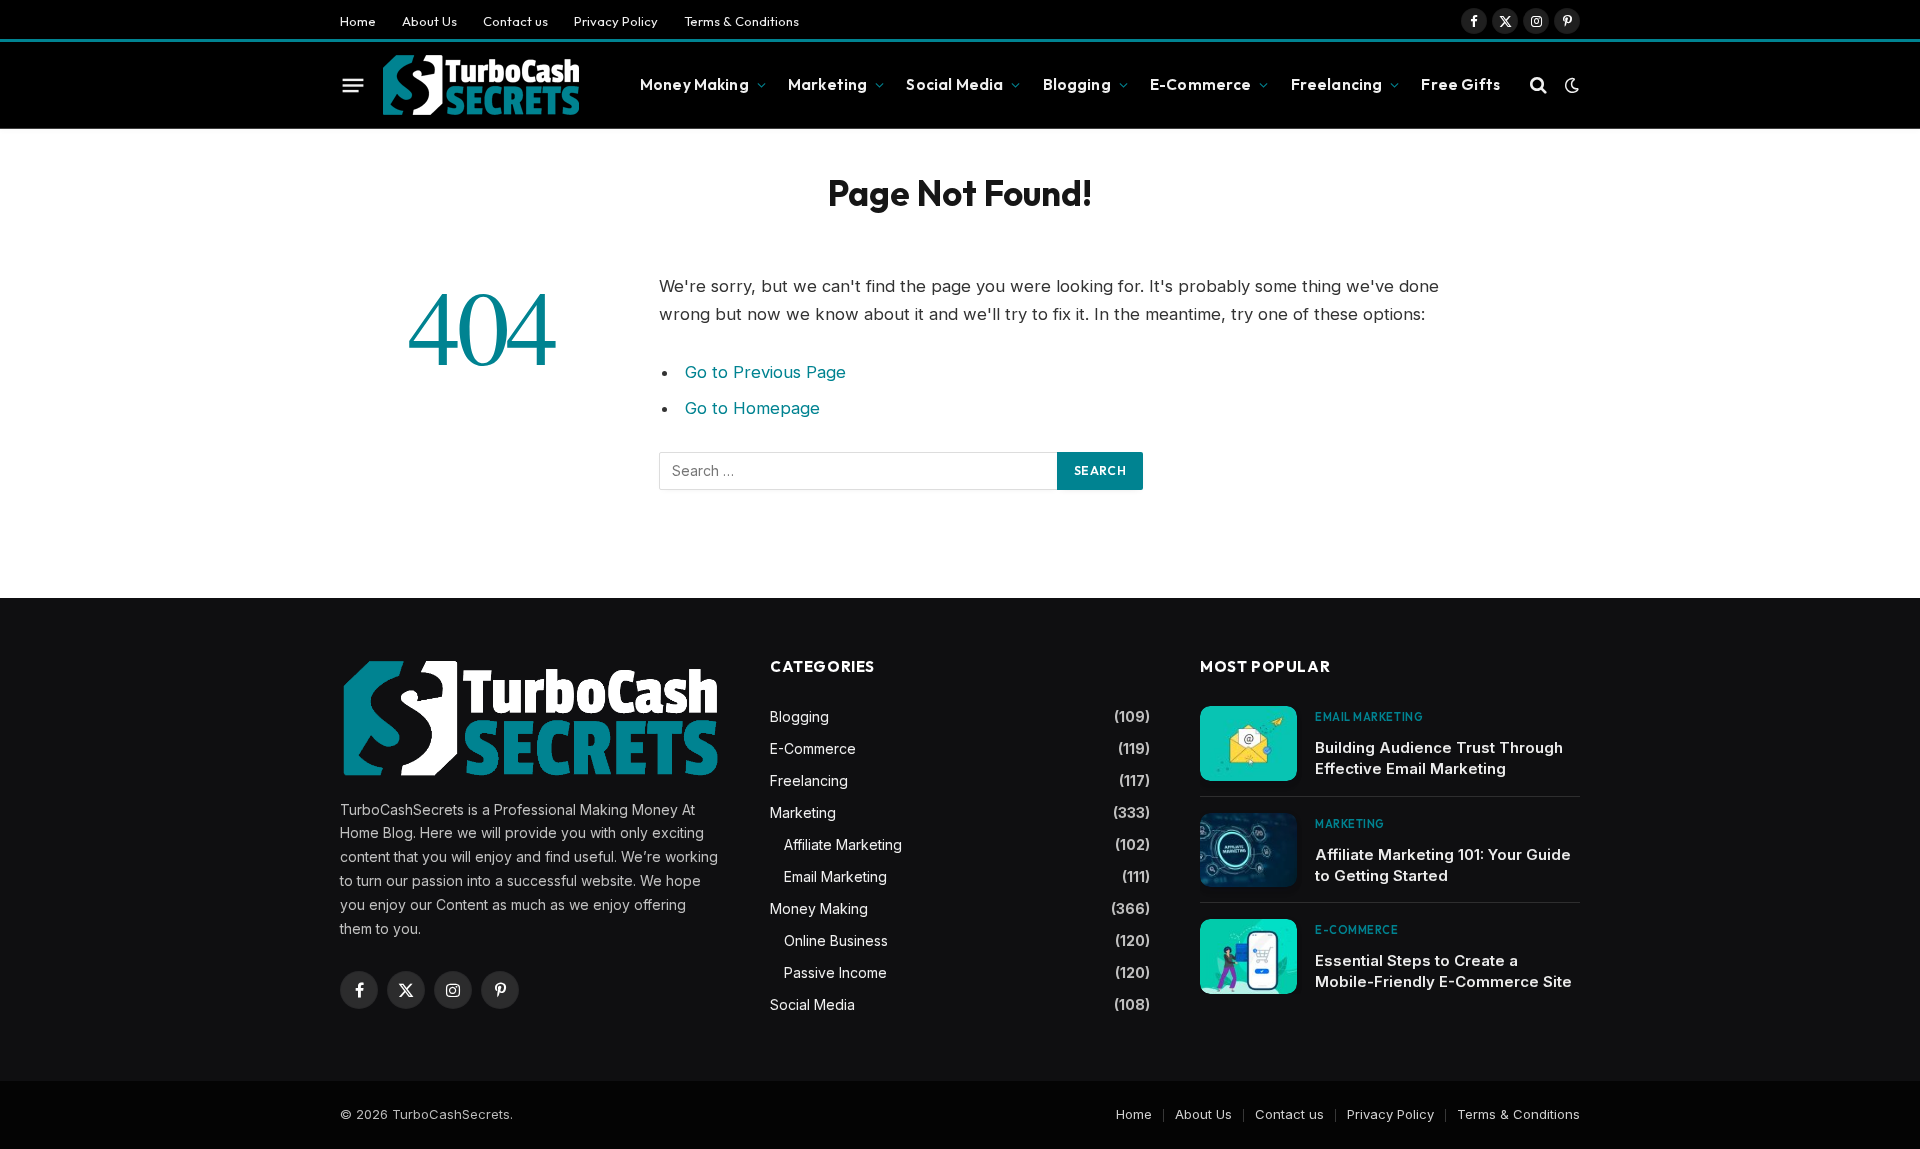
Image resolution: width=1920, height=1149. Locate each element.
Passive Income (835, 972)
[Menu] (353, 85)
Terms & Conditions (741, 21)
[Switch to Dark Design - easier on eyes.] (1570, 85)
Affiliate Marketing (843, 844)
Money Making (694, 84)
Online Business (836, 940)
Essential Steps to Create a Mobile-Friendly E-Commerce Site (1443, 971)
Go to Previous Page (765, 372)
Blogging (1077, 84)
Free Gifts (1460, 84)
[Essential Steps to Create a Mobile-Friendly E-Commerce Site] (1248, 956)
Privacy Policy (616, 21)
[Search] (1538, 85)
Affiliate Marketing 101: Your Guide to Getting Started (1443, 865)
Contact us (515, 21)
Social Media (954, 84)
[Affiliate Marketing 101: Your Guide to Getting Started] (1248, 850)
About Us (429, 21)
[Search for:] (859, 471)
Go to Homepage (752, 408)
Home (358, 21)
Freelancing (1337, 84)
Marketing (827, 84)
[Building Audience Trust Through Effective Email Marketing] (1248, 743)
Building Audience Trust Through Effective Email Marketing (1439, 758)
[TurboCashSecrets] (480, 85)
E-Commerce (1201, 84)
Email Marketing (835, 876)
